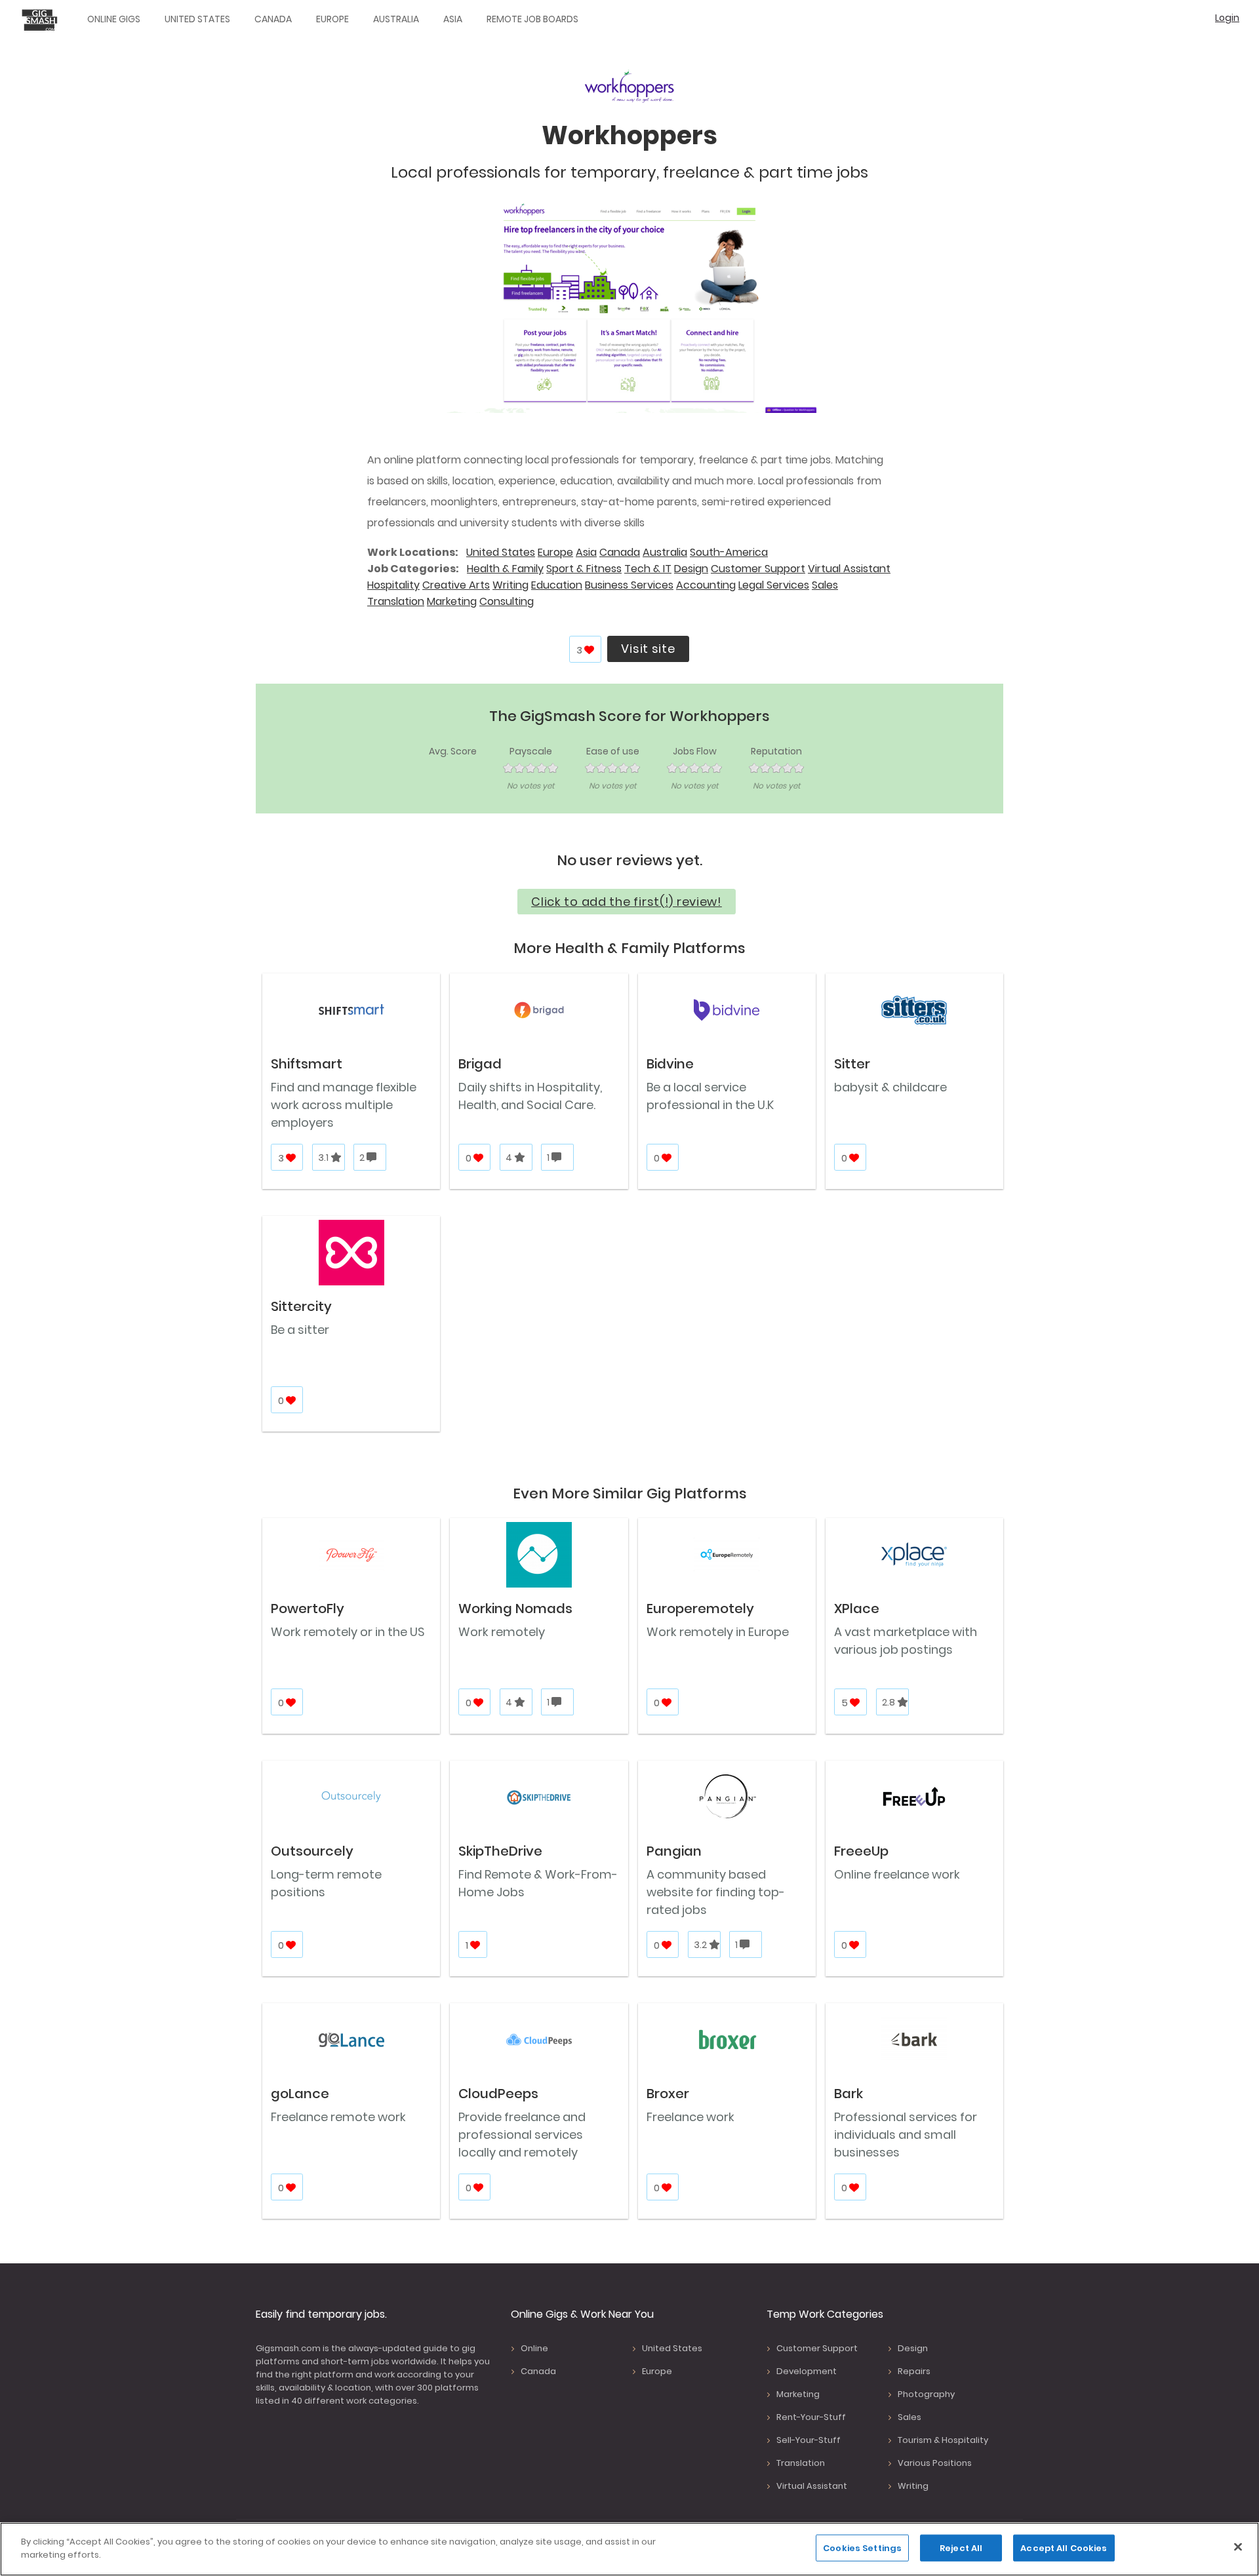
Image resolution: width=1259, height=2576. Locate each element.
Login (1227, 18)
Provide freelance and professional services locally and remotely (522, 2135)
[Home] (43, 20)
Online (534, 2348)
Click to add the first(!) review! (627, 902)
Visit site (648, 649)
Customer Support (758, 569)
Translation (396, 601)
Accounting (706, 585)
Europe (332, 19)
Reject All (961, 2548)
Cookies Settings (862, 2548)
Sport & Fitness (584, 569)
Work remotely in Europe (718, 1632)
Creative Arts (456, 585)
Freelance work (690, 2117)
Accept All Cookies (1064, 2548)
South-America (729, 552)
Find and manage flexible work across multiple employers (344, 1105)
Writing (510, 585)
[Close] (1238, 2547)
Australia (396, 19)
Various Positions (935, 2463)
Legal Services (774, 585)
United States (197, 19)
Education (557, 585)
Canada (273, 19)
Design (691, 569)
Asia (453, 19)
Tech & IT (648, 569)
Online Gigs (114, 19)
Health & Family (505, 569)
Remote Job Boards (532, 19)
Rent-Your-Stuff (811, 2417)
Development (807, 2371)
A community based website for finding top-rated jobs (716, 1892)
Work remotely (502, 1632)
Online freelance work (897, 1874)
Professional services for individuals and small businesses (906, 2135)
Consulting (507, 601)
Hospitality (393, 585)
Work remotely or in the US (348, 1632)
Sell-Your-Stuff (809, 2440)
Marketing (452, 601)
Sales (825, 585)
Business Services (629, 585)
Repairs (914, 2371)
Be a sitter (300, 1330)
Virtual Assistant (849, 569)
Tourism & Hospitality (943, 2440)
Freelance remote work (338, 2117)
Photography (926, 2394)
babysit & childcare (890, 1087)
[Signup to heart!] (590, 650)
